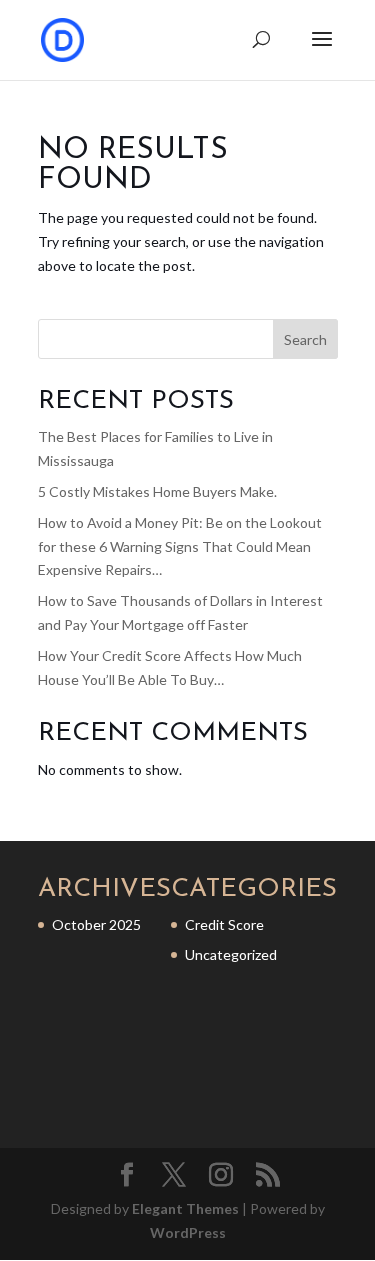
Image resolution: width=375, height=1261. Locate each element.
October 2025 (96, 924)
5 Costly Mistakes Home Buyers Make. (157, 491)
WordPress (188, 1232)
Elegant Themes (185, 1208)
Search (305, 339)
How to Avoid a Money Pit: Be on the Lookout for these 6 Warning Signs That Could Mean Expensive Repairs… (180, 546)
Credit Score (224, 924)
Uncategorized (231, 954)
